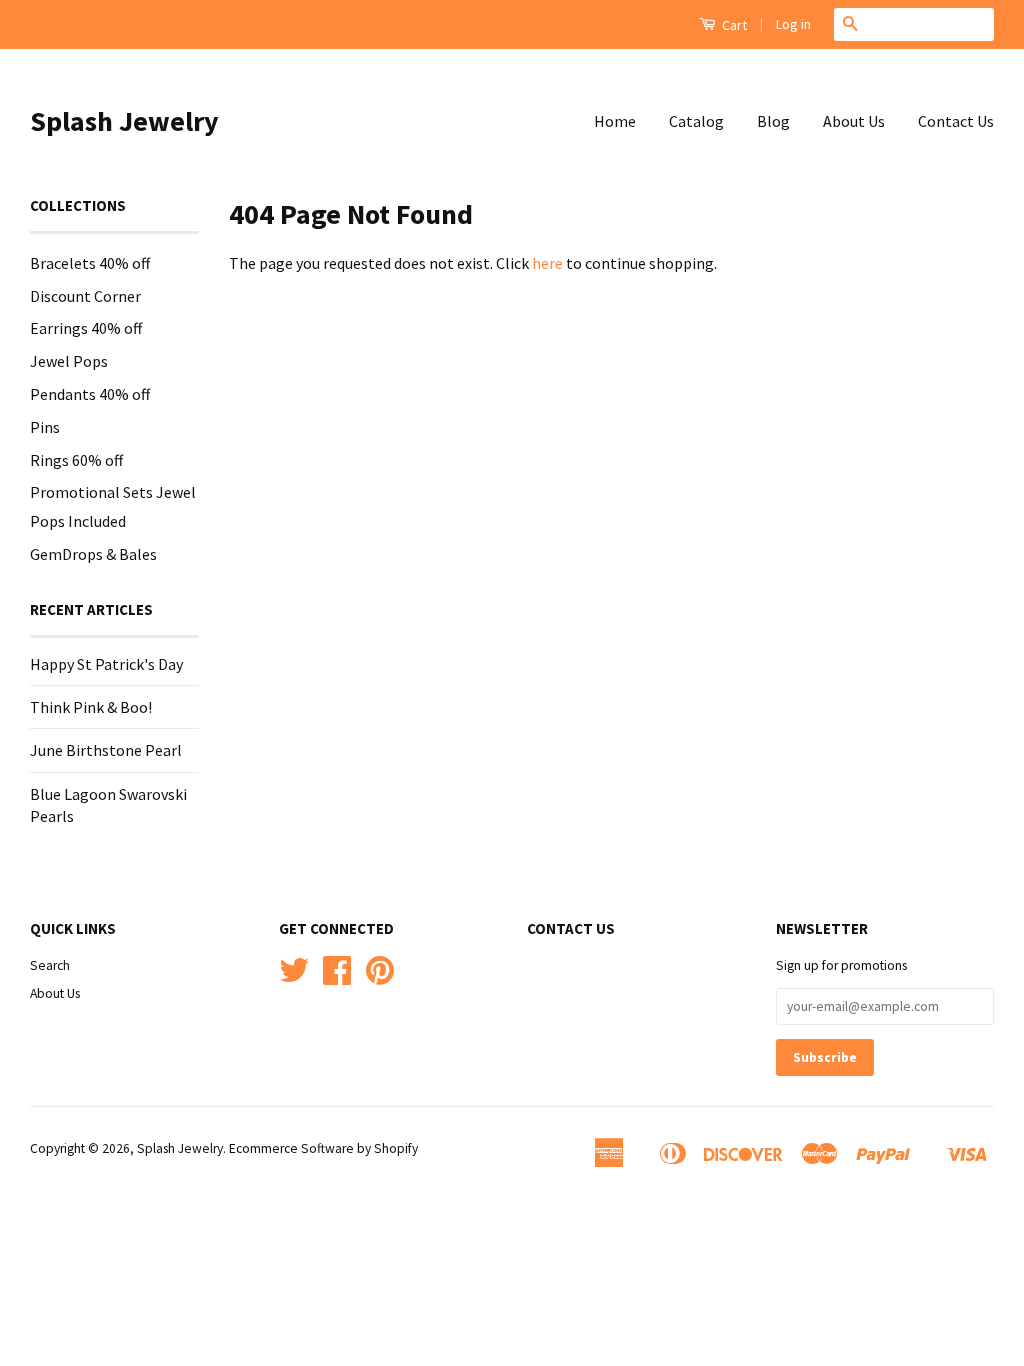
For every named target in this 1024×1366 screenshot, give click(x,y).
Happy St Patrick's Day (106, 664)
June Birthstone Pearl (106, 750)
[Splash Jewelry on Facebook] (337, 977)
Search (50, 965)
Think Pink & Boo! (91, 707)
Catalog (696, 121)
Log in (793, 24)
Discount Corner (85, 296)
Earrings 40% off (86, 328)
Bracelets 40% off (90, 263)
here (547, 263)
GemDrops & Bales (93, 554)
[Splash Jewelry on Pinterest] (380, 977)
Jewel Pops (69, 361)
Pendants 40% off (90, 394)
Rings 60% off (76, 460)
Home (615, 121)
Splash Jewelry (124, 121)
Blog (773, 121)
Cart (733, 25)
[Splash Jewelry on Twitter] (294, 977)
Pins (45, 427)
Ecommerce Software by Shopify (323, 1148)
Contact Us (956, 121)
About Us (854, 121)
